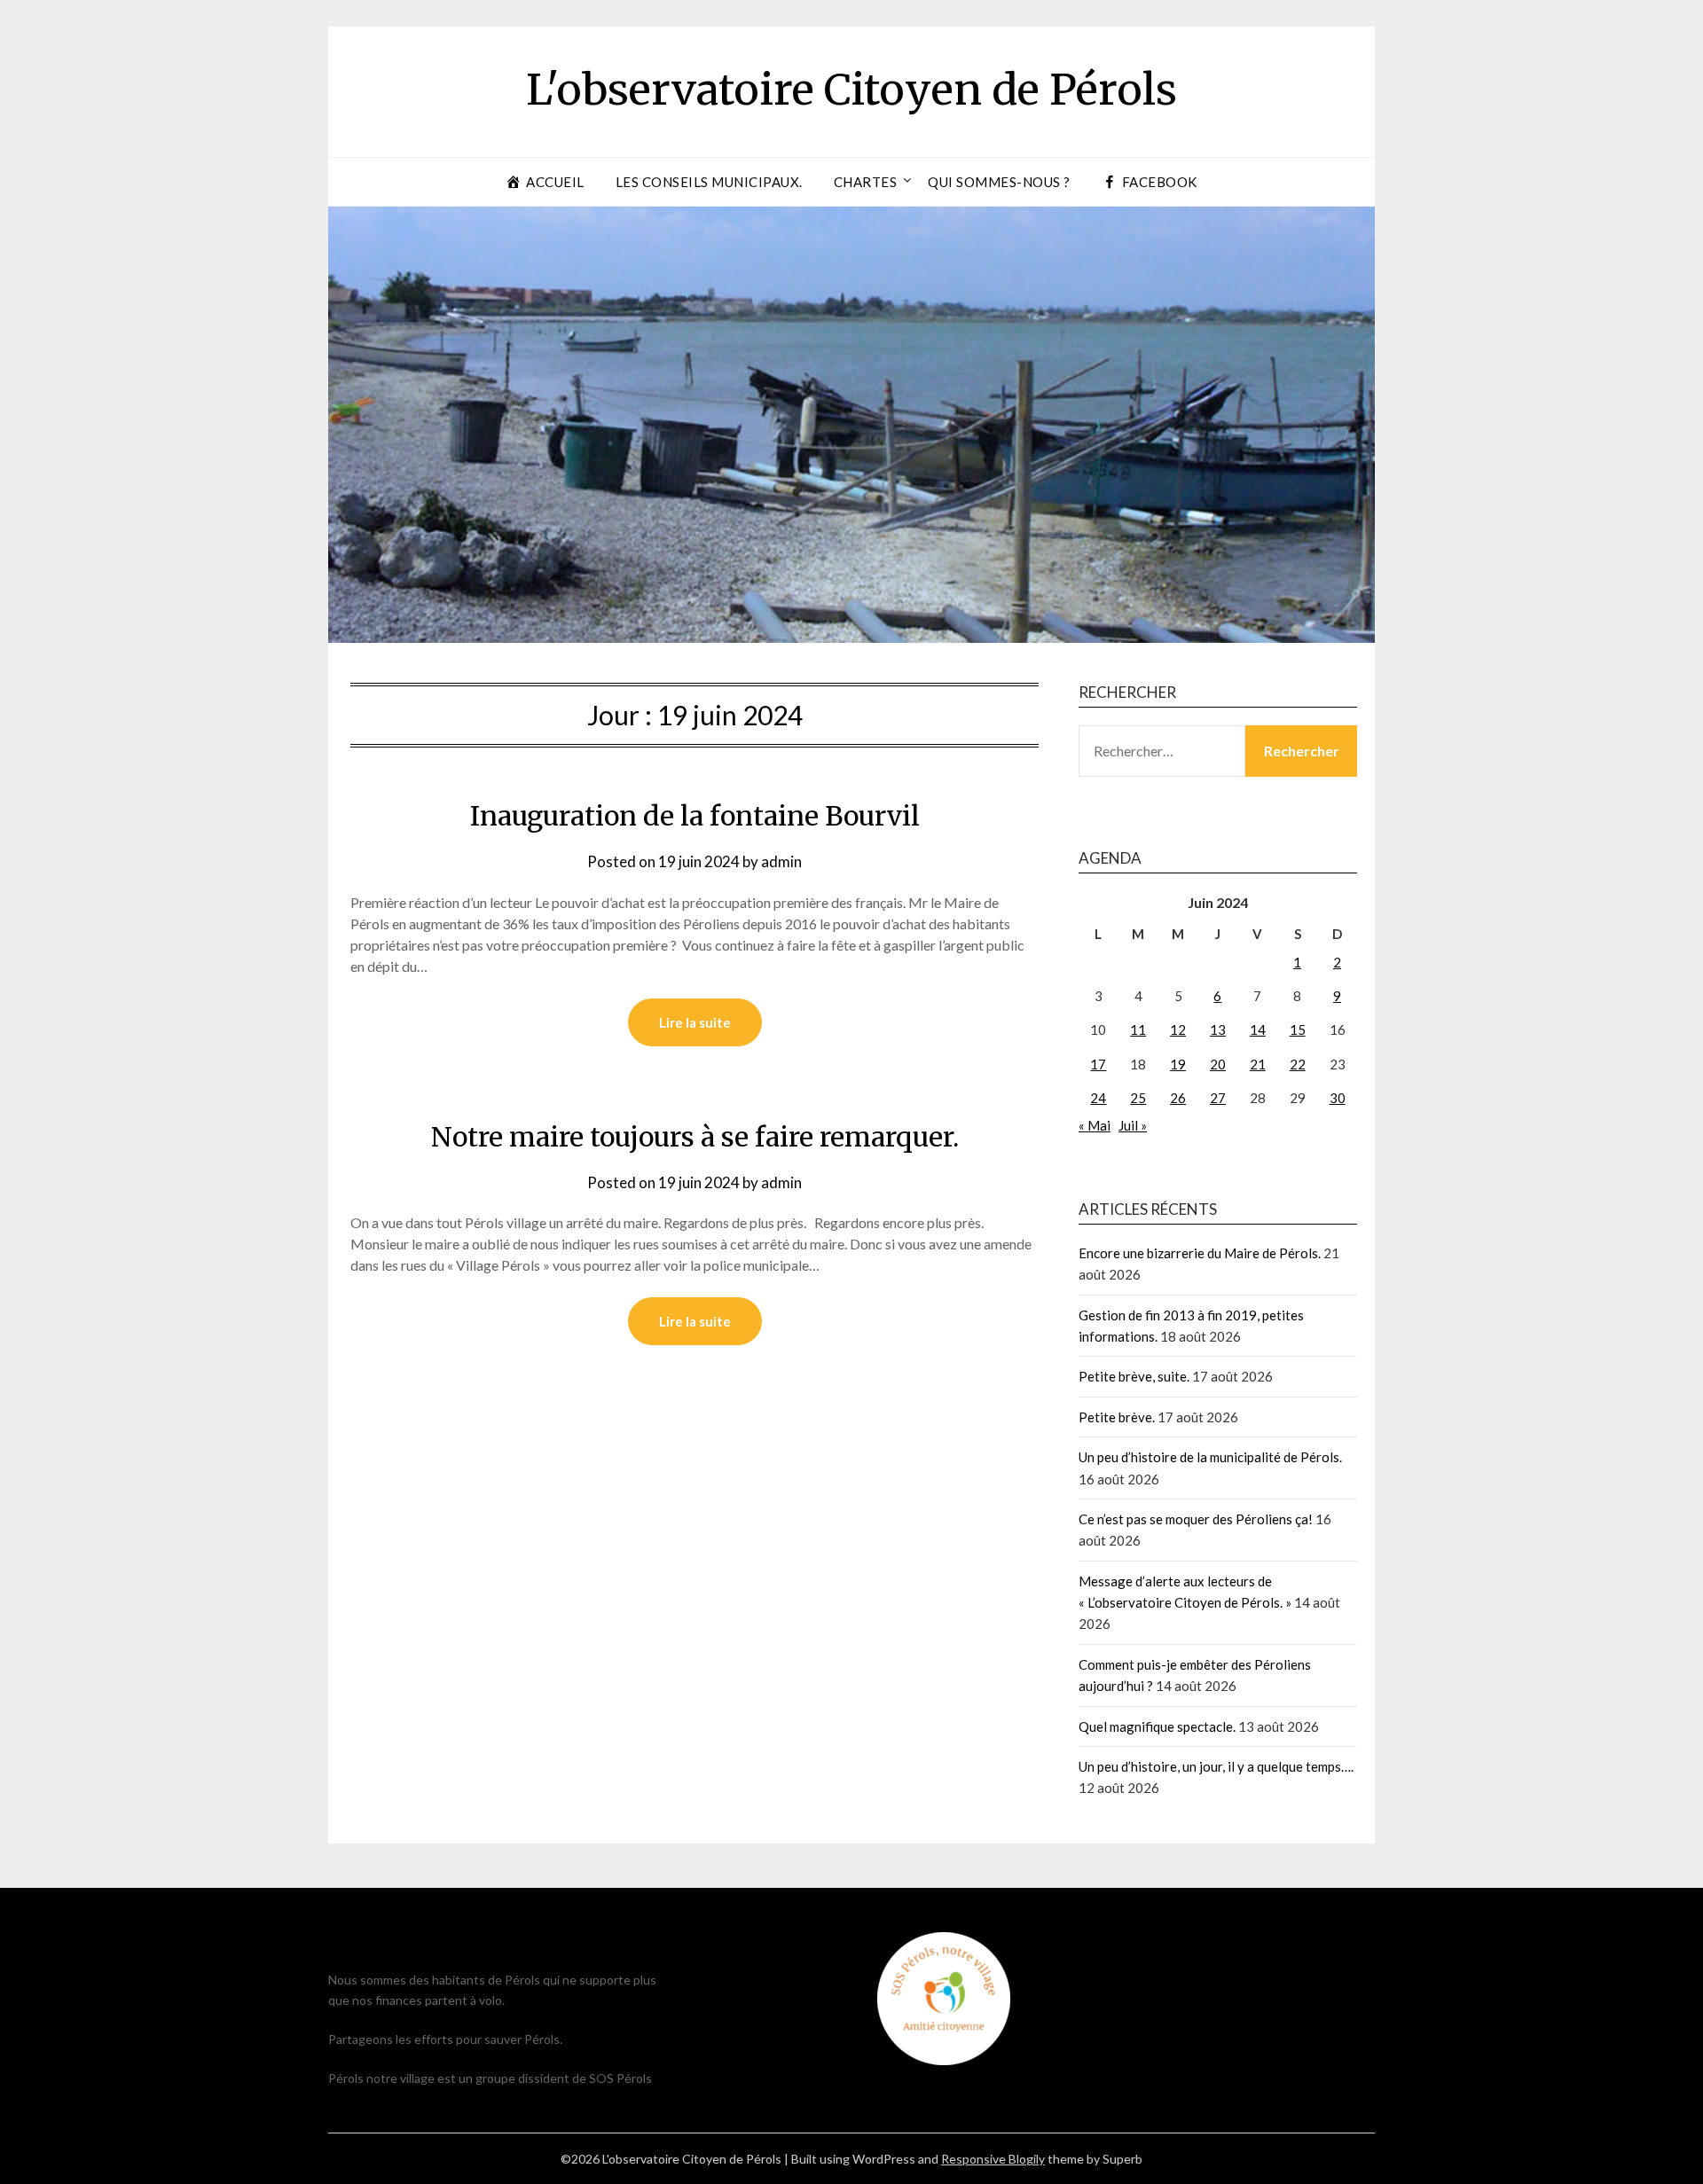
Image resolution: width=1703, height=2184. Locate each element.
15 (1298, 1029)
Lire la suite (695, 1022)
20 (1218, 1064)
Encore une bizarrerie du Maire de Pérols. (1200, 1253)
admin (781, 861)
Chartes (866, 182)
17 (1098, 1064)
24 (1098, 1098)
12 (1178, 1029)
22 (1298, 1064)
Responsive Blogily (993, 2159)
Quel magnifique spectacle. (1157, 1726)
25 (1138, 1098)
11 (1138, 1029)
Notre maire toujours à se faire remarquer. (695, 1137)
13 (1218, 1029)
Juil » (1133, 1125)
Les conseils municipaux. (709, 182)
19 (1178, 1064)
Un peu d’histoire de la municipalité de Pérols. (1210, 1457)
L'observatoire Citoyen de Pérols (851, 90)
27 (1218, 1098)
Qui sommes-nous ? (999, 182)
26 (1178, 1098)
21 (1258, 1064)
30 (1338, 1098)
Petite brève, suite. (1134, 1376)
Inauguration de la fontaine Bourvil (695, 816)
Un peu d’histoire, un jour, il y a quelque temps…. (1216, 1766)
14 (1258, 1029)
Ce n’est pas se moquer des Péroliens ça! (1196, 1519)
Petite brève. (1117, 1417)
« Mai (1095, 1125)
